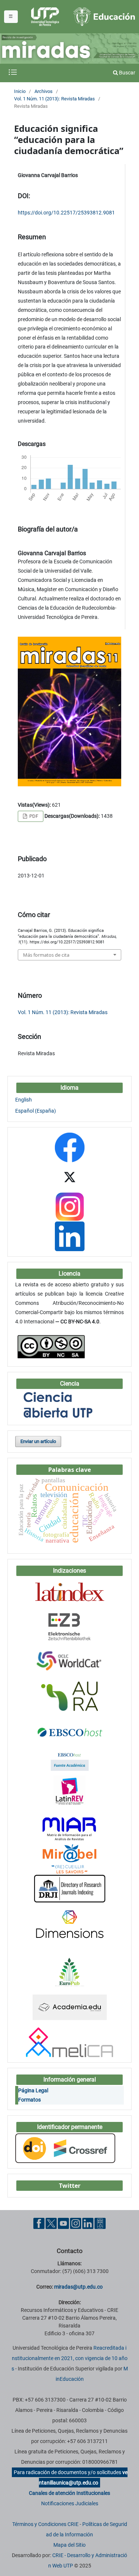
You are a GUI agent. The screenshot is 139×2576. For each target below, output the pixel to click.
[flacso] (70, 1790)
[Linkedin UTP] (88, 2223)
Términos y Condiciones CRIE (45, 2524)
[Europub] (70, 1972)
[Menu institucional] (11, 17)
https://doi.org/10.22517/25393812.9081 (66, 213)
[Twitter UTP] (51, 2223)
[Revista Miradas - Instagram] (69, 1206)
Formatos (29, 2100)
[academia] (70, 2007)
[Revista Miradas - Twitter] (70, 1176)
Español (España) (36, 1111)
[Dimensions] (70, 1923)
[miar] (70, 1829)
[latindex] (70, 1592)
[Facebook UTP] (39, 2223)
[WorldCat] (69, 1661)
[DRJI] (70, 1888)
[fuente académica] (70, 1760)
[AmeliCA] (69, 2042)
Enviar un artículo (38, 1441)
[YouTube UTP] (63, 2223)
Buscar (127, 73)
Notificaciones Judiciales (70, 2503)
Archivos (44, 91)
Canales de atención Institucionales (69, 2493)
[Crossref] (65, 2148)
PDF (33, 816)
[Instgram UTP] (76, 2223)
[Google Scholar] (69, 1810)
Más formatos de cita (46, 955)
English (24, 1100)
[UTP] (46, 17)
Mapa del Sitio (69, 2545)
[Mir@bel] (70, 1859)
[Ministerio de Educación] (104, 16)
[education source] (70, 1731)
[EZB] (70, 1626)
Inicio (20, 91)
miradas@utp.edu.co (78, 2287)
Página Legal (33, 2090)
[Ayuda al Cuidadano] (100, 2223)
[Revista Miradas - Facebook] (70, 1147)
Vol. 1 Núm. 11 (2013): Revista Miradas (54, 99)
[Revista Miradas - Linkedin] (70, 1236)
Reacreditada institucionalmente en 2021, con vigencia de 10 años (69, 2358)
